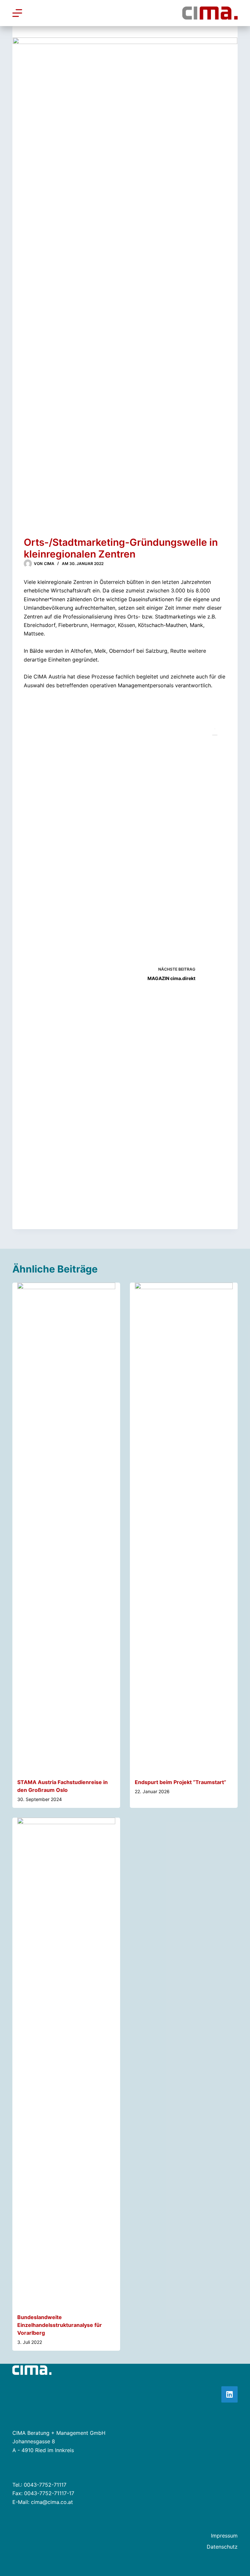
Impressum (224, 2536)
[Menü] (17, 13)
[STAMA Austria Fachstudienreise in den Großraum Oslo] (66, 1527)
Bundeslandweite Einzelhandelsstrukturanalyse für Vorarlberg (60, 2325)
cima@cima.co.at (52, 2502)
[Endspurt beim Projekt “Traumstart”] (184, 1527)
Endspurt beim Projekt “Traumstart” (181, 1782)
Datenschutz (222, 2547)
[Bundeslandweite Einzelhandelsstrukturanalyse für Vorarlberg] (66, 2062)
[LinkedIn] (229, 2394)
